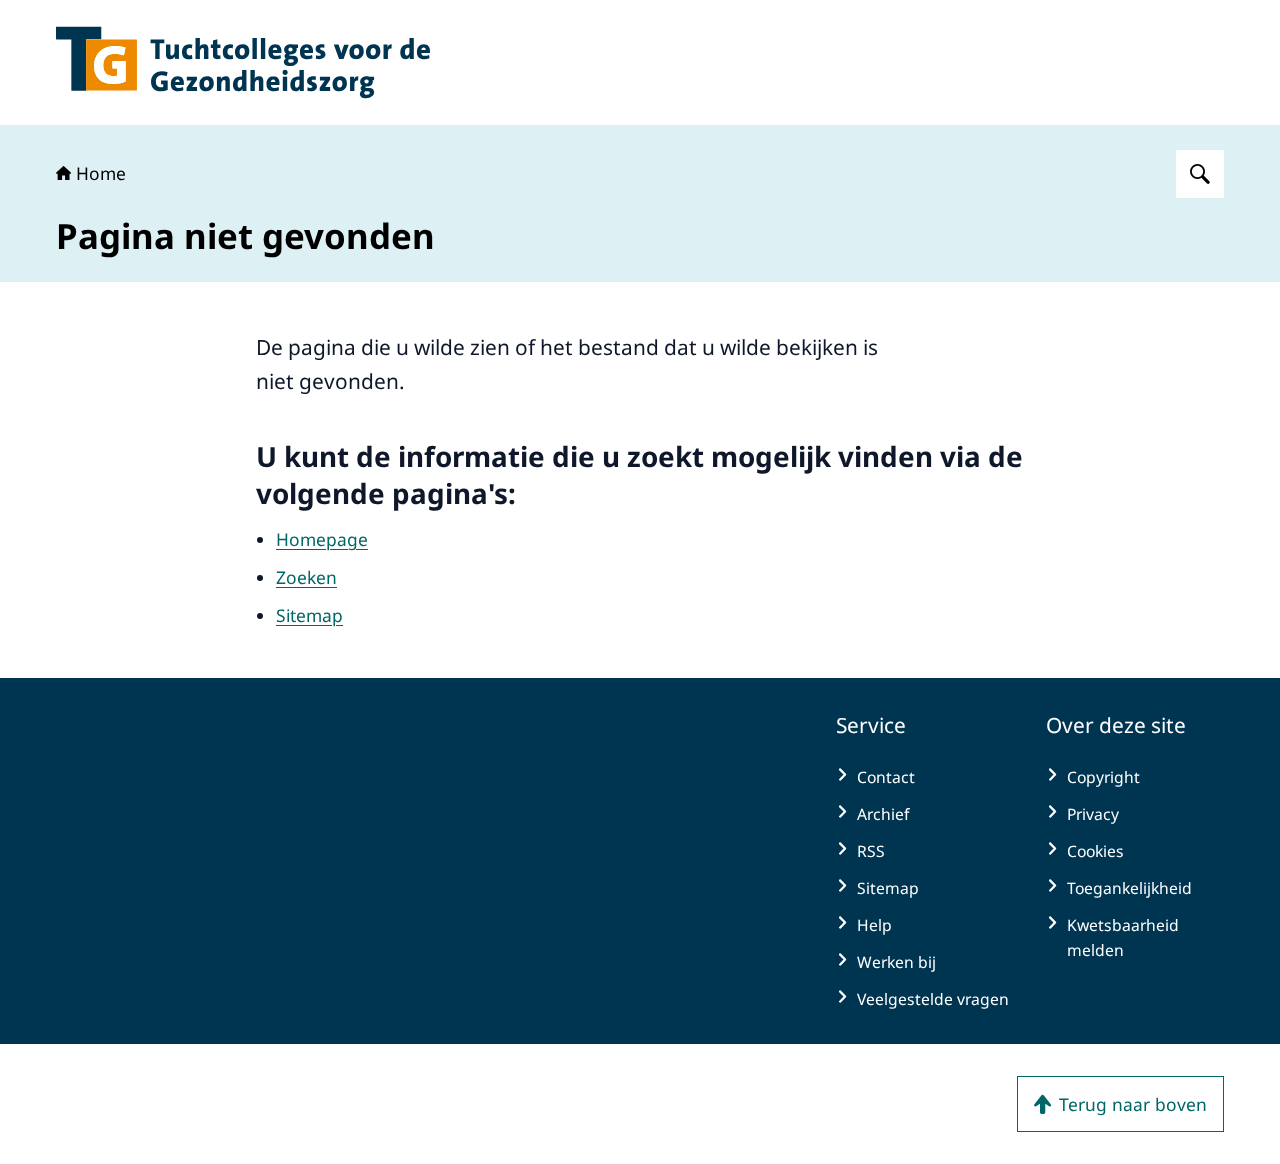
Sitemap (309, 615)
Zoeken (306, 577)
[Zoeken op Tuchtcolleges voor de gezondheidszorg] (1200, 174)
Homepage (322, 539)
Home (101, 173)
